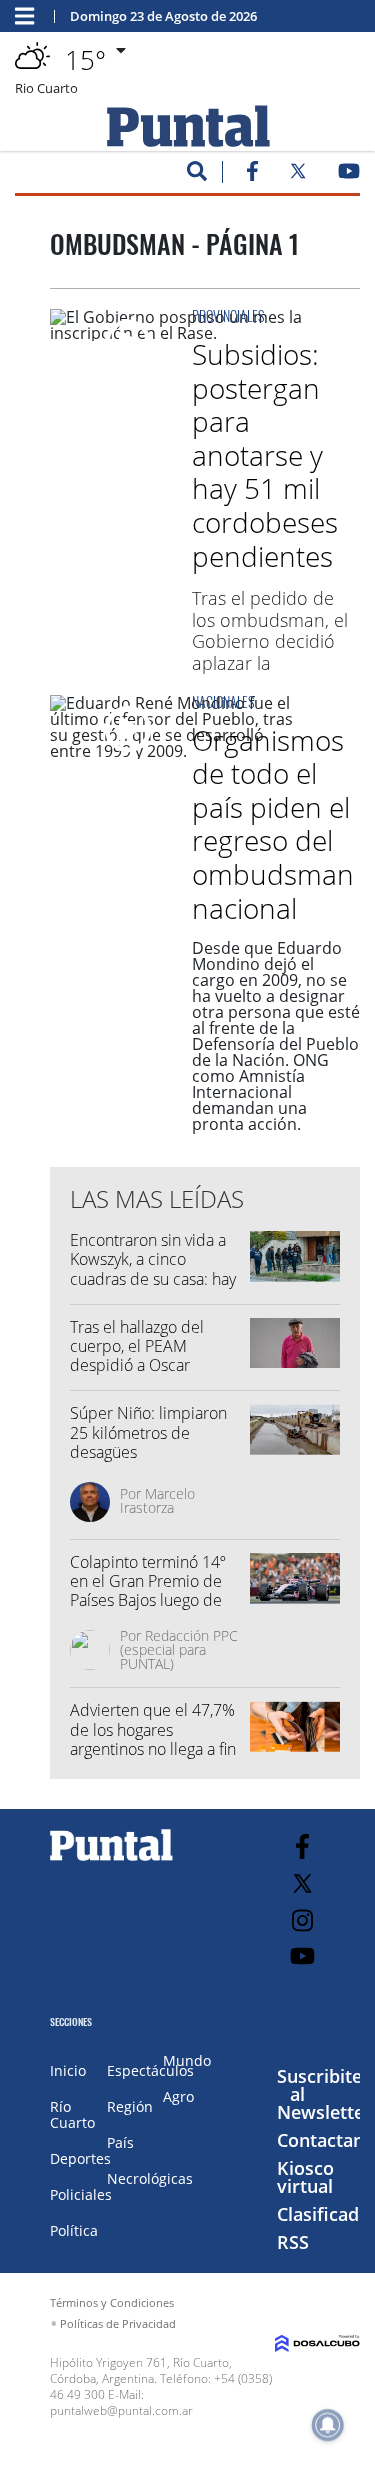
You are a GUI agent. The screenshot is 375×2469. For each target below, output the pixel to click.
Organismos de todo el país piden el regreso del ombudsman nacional (273, 824)
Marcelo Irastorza (157, 1500)
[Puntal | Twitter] (298, 175)
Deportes (80, 2158)
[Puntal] (112, 1860)
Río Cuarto (72, 2114)
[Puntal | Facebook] (252, 175)
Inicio (68, 2070)
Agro (178, 2096)
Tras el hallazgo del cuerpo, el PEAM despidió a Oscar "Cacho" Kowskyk (137, 1356)
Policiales (81, 2194)
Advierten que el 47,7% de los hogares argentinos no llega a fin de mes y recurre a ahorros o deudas (153, 1748)
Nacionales (223, 701)
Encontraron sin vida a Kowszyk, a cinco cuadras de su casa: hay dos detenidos (153, 1269)
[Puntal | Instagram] (302, 1920)
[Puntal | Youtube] (349, 175)
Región (130, 2106)
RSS (293, 2242)
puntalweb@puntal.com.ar (121, 2410)
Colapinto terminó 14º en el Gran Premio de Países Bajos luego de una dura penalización (148, 1591)
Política (74, 2230)
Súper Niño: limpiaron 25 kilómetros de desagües (148, 1432)
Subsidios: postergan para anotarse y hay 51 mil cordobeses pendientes (265, 455)
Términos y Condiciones (112, 2302)
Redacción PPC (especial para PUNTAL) (179, 1649)
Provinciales (228, 315)
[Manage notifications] (328, 2425)
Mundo (187, 2060)
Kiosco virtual (305, 2177)
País (120, 2142)
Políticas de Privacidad (118, 2323)
